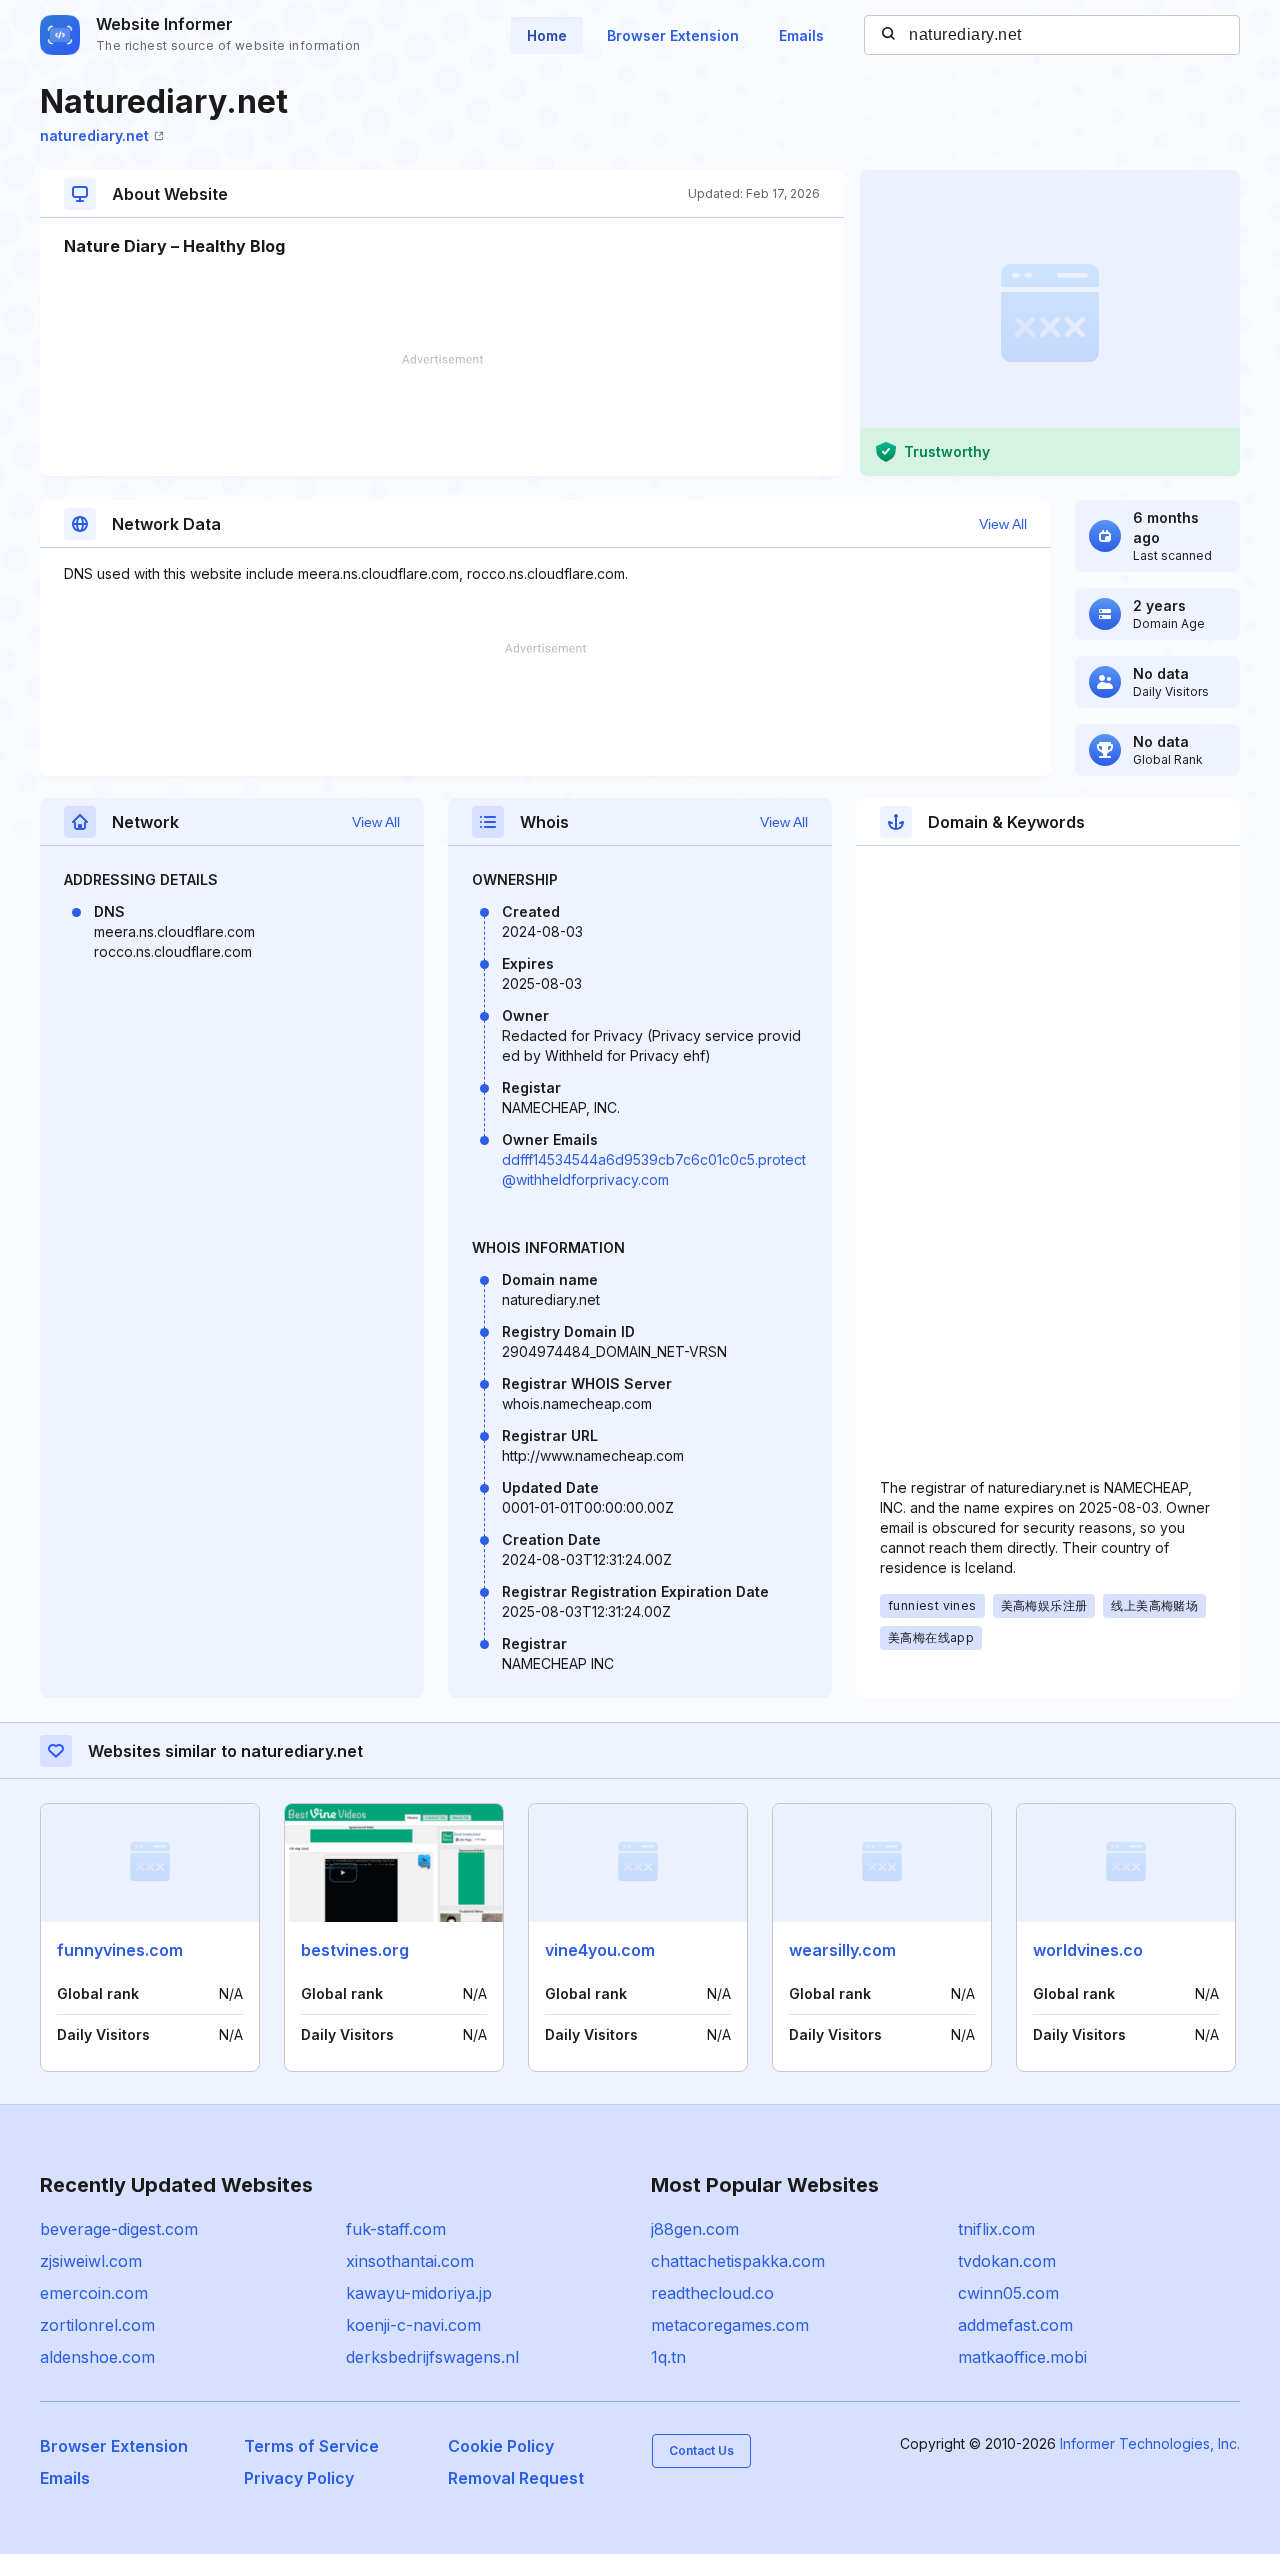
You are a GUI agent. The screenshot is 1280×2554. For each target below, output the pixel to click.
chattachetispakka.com (738, 2261)
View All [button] (1003, 524)
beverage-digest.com (119, 2229)
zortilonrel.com (97, 2325)
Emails (801, 35)
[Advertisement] (442, 415)
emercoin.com (94, 2293)
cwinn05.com (1008, 2293)
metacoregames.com (730, 2325)
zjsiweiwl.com (91, 2261)
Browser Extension (673, 35)
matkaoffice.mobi (1022, 2357)
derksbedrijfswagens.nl (432, 2357)
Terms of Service (311, 2446)
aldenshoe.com (97, 2357)
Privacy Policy (299, 2478)
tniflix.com (996, 2229)
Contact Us (701, 2450)
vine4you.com (600, 1950)
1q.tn (668, 2357)
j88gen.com (695, 2229)
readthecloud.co (712, 2293)
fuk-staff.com (396, 2229)
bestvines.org (355, 1950)
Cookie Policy (501, 2446)
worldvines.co (1088, 1950)
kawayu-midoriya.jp (419, 2293)
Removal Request (516, 2478)
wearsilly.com (842, 1950)
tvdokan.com (1007, 2261)
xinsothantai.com (410, 2261)
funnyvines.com (120, 1950)
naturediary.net (94, 135)
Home (547, 35)
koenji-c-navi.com (413, 2325)
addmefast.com (1015, 2325)
